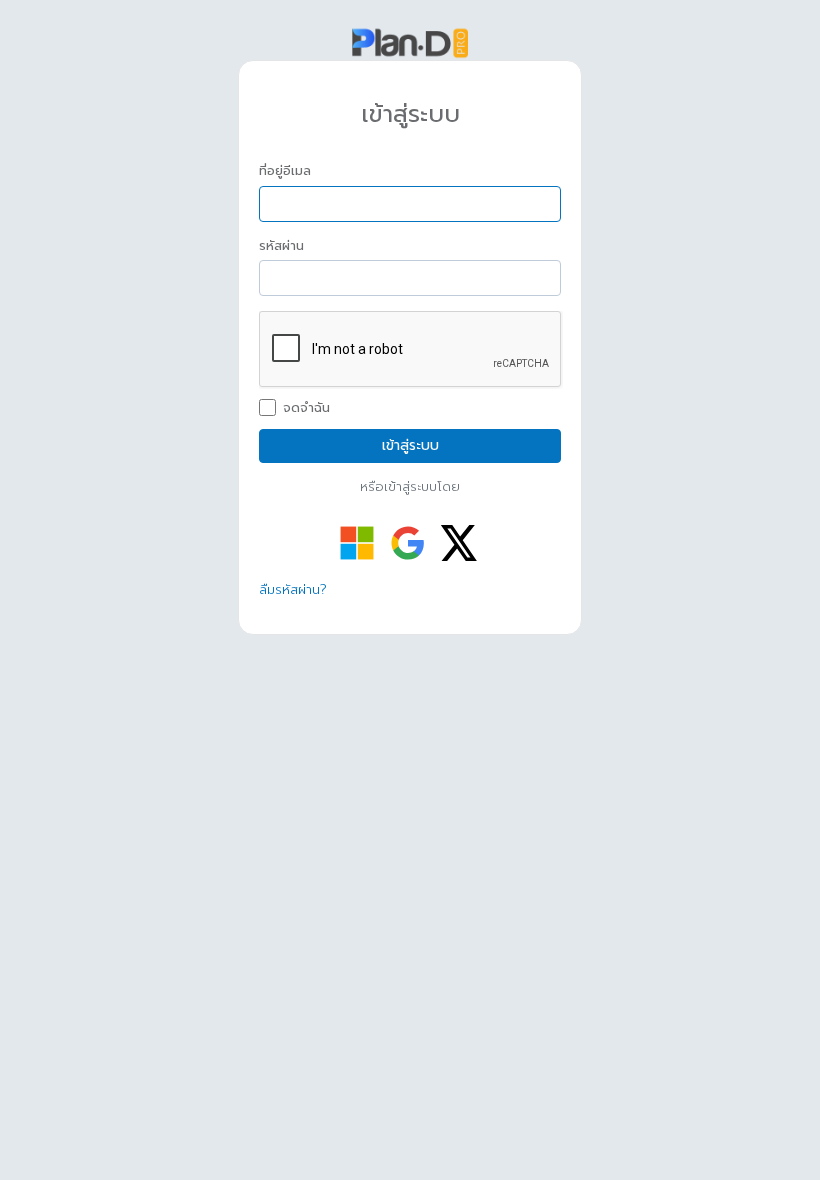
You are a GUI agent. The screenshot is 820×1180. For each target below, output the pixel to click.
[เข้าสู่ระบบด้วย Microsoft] (357, 543)
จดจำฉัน (306, 408)
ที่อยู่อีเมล (285, 171)
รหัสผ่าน (281, 246)
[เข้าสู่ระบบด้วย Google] (408, 543)
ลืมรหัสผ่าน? (293, 589)
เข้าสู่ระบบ (410, 445)
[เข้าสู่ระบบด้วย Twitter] (459, 543)
